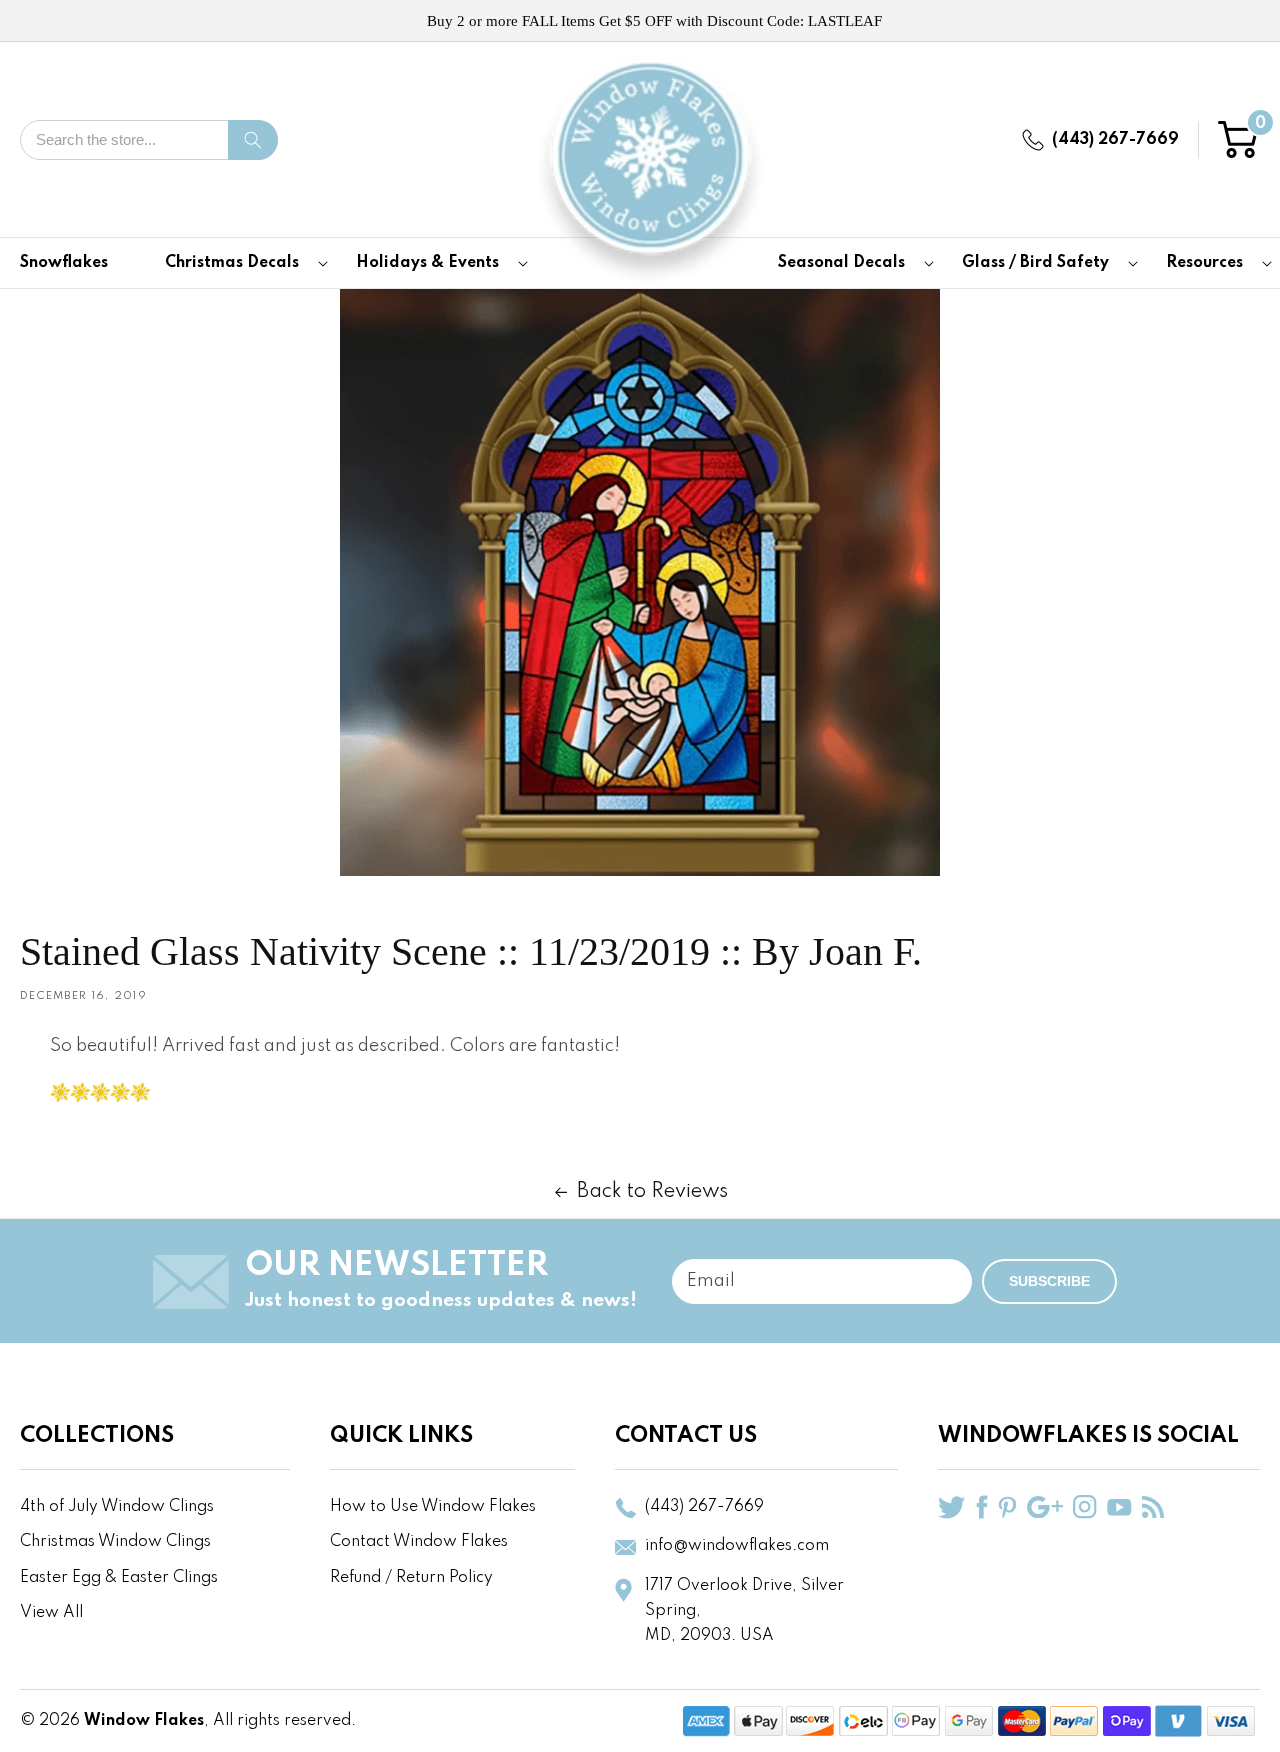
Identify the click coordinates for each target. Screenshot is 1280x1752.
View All (51, 1613)
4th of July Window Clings (117, 1507)
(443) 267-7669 (1115, 140)
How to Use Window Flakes (433, 1507)
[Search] (253, 140)
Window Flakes (144, 1721)
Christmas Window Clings (115, 1542)
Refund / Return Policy (411, 1578)
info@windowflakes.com (737, 1546)
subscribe (1049, 1281)
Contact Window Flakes (419, 1542)
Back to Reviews (652, 1192)
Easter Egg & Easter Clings (119, 1578)
